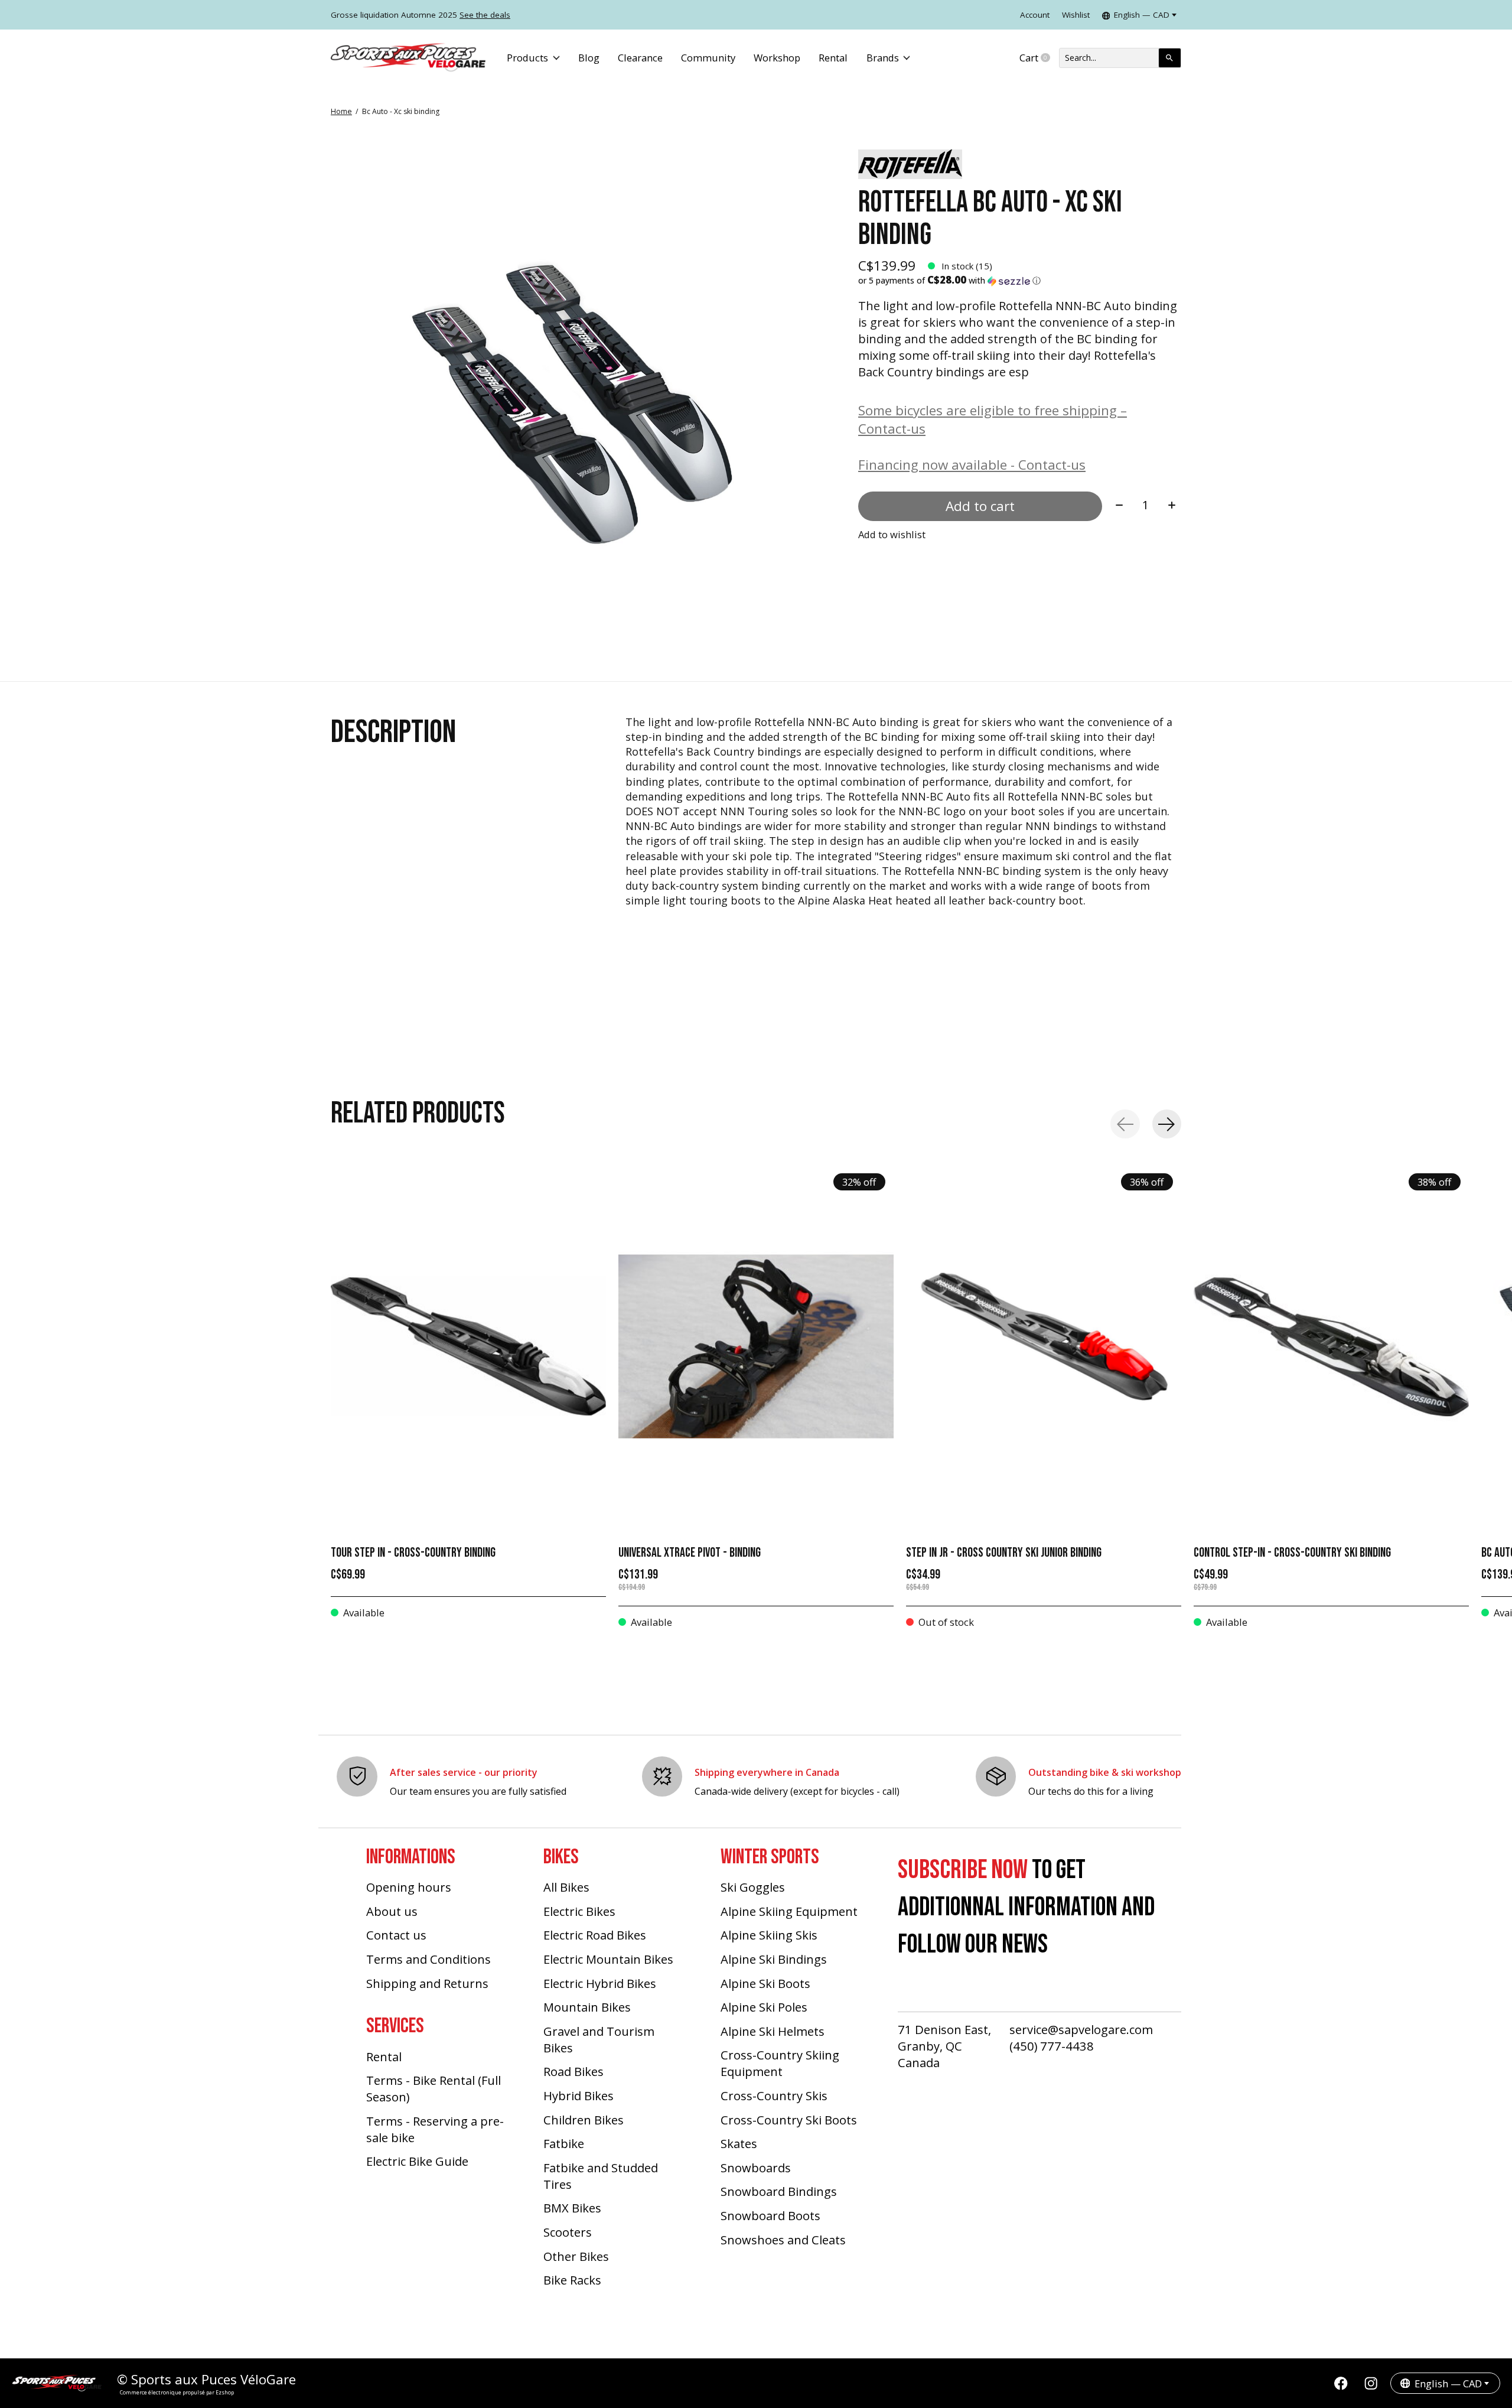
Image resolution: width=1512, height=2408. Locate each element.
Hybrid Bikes (579, 2095)
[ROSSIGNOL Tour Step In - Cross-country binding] (468, 1346)
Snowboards (756, 2168)
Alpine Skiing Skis (769, 1935)
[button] (1020, 281)
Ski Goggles (753, 1887)
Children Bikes (584, 2120)
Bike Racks (572, 2280)
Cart (1039, 58)
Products (527, 58)
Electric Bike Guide (417, 2161)
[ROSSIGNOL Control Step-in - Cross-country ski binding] (1331, 1346)
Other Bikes (576, 2256)
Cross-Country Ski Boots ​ (790, 2120)
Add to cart (980, 506)
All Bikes (566, 1887)
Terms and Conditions (428, 1959)
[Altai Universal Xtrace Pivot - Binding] (756, 1346)
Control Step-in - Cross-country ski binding (1292, 1553)
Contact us (396, 1935)
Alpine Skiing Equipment (789, 1911)
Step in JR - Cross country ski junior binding (1004, 1553)
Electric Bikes (579, 1911)
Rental (833, 58)
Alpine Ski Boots (765, 1983)
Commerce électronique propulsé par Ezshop (177, 2392)
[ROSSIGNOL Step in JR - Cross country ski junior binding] (1044, 1346)
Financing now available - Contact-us (972, 465)
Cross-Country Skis (774, 2095)
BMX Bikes (572, 2208)
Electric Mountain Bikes (608, 1959)
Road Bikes (573, 2071)
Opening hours (409, 1887)
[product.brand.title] (1020, 164)
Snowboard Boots (770, 2215)
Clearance (640, 58)
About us (392, 1911)
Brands (883, 58)
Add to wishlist (892, 534)
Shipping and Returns (427, 1983)
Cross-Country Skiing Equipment (780, 2063)
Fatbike (564, 2143)
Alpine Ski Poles (764, 2007)
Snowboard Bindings (779, 2191)
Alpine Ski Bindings (774, 1959)
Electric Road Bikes (595, 1935)
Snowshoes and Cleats (783, 2240)
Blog (589, 58)
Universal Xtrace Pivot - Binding (690, 1553)
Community (708, 58)
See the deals (485, 15)
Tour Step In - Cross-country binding (413, 1553)
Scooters (568, 2232)
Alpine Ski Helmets (773, 2031)
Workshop (777, 58)
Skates (739, 2143)
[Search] (1170, 58)
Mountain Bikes (587, 2007)
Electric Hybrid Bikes (600, 1983)
